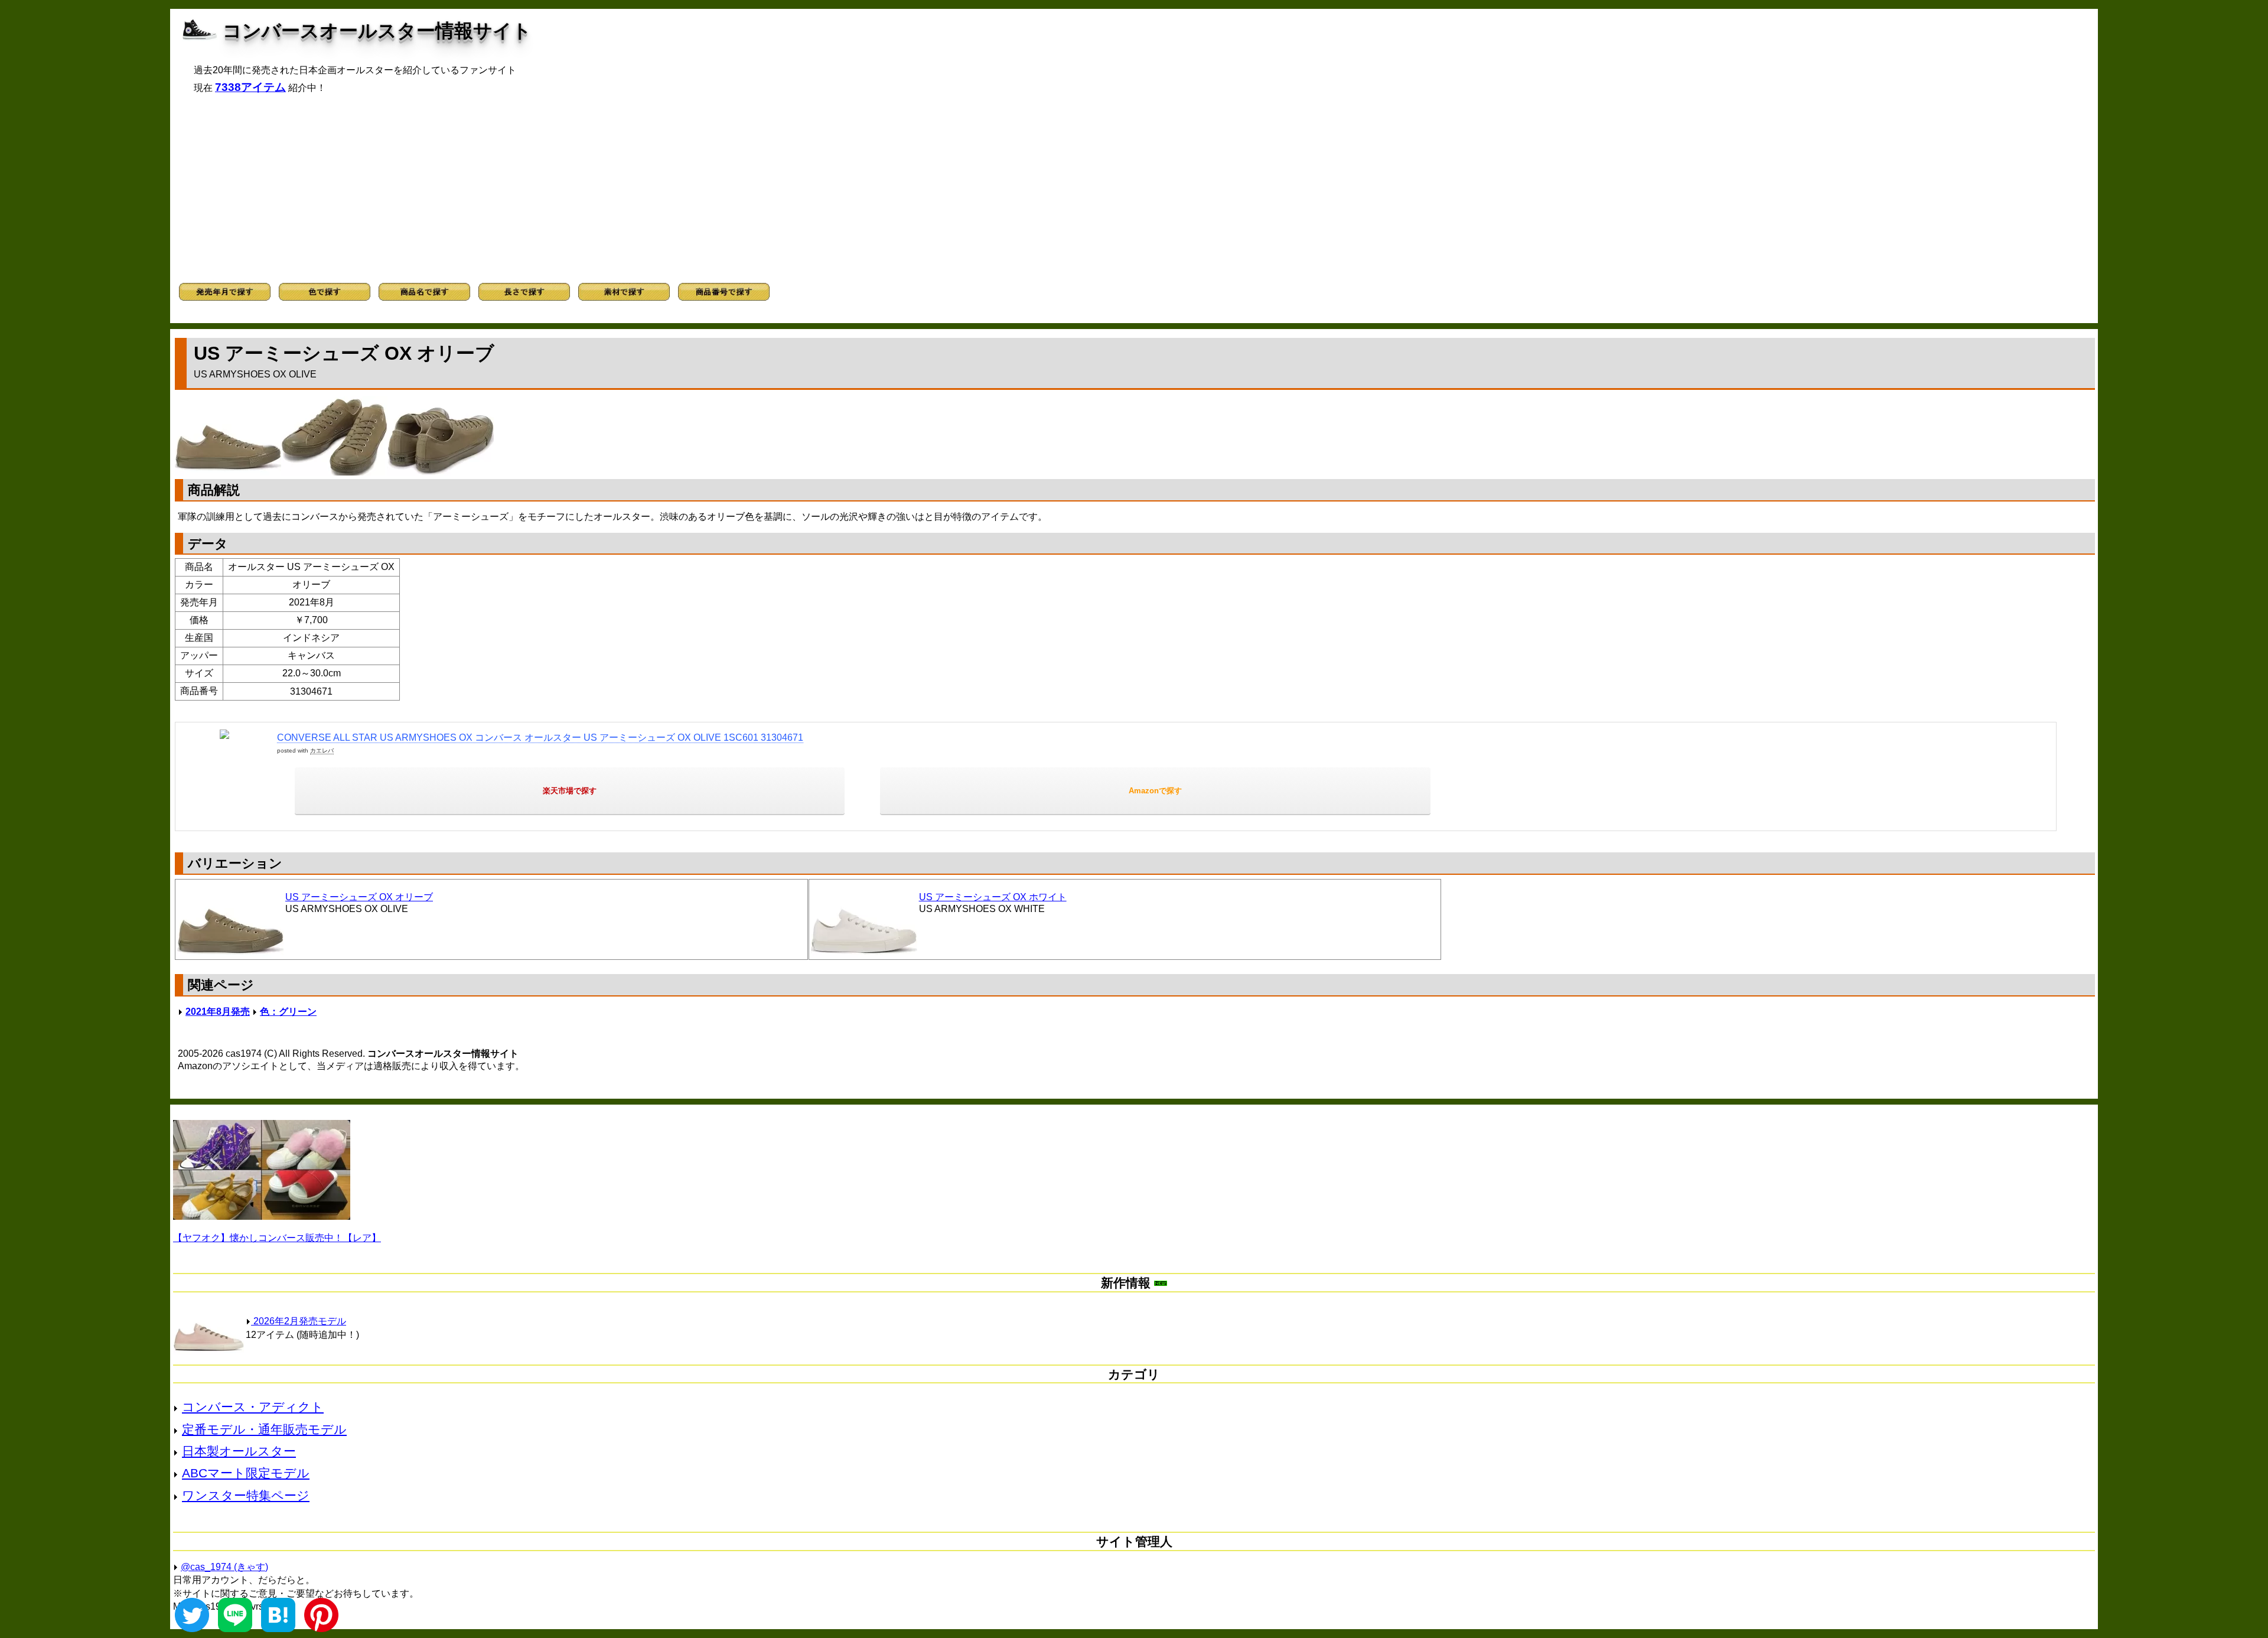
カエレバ (322, 750)
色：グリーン (288, 1012)
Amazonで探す (1155, 791)
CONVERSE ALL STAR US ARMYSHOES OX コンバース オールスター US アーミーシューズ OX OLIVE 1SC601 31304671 (540, 737)
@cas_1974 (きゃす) (224, 1567)
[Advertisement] (1134, 188)
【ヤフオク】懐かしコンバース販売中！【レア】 (277, 1238)
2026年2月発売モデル (299, 1321)
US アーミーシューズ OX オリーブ (359, 897)
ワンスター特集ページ (246, 1495)
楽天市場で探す (570, 791)
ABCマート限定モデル (246, 1473)
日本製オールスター (239, 1451)
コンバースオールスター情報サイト (377, 31)
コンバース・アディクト (253, 1407)
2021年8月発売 (218, 1012)
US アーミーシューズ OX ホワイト (993, 897)
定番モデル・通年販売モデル (264, 1429)
